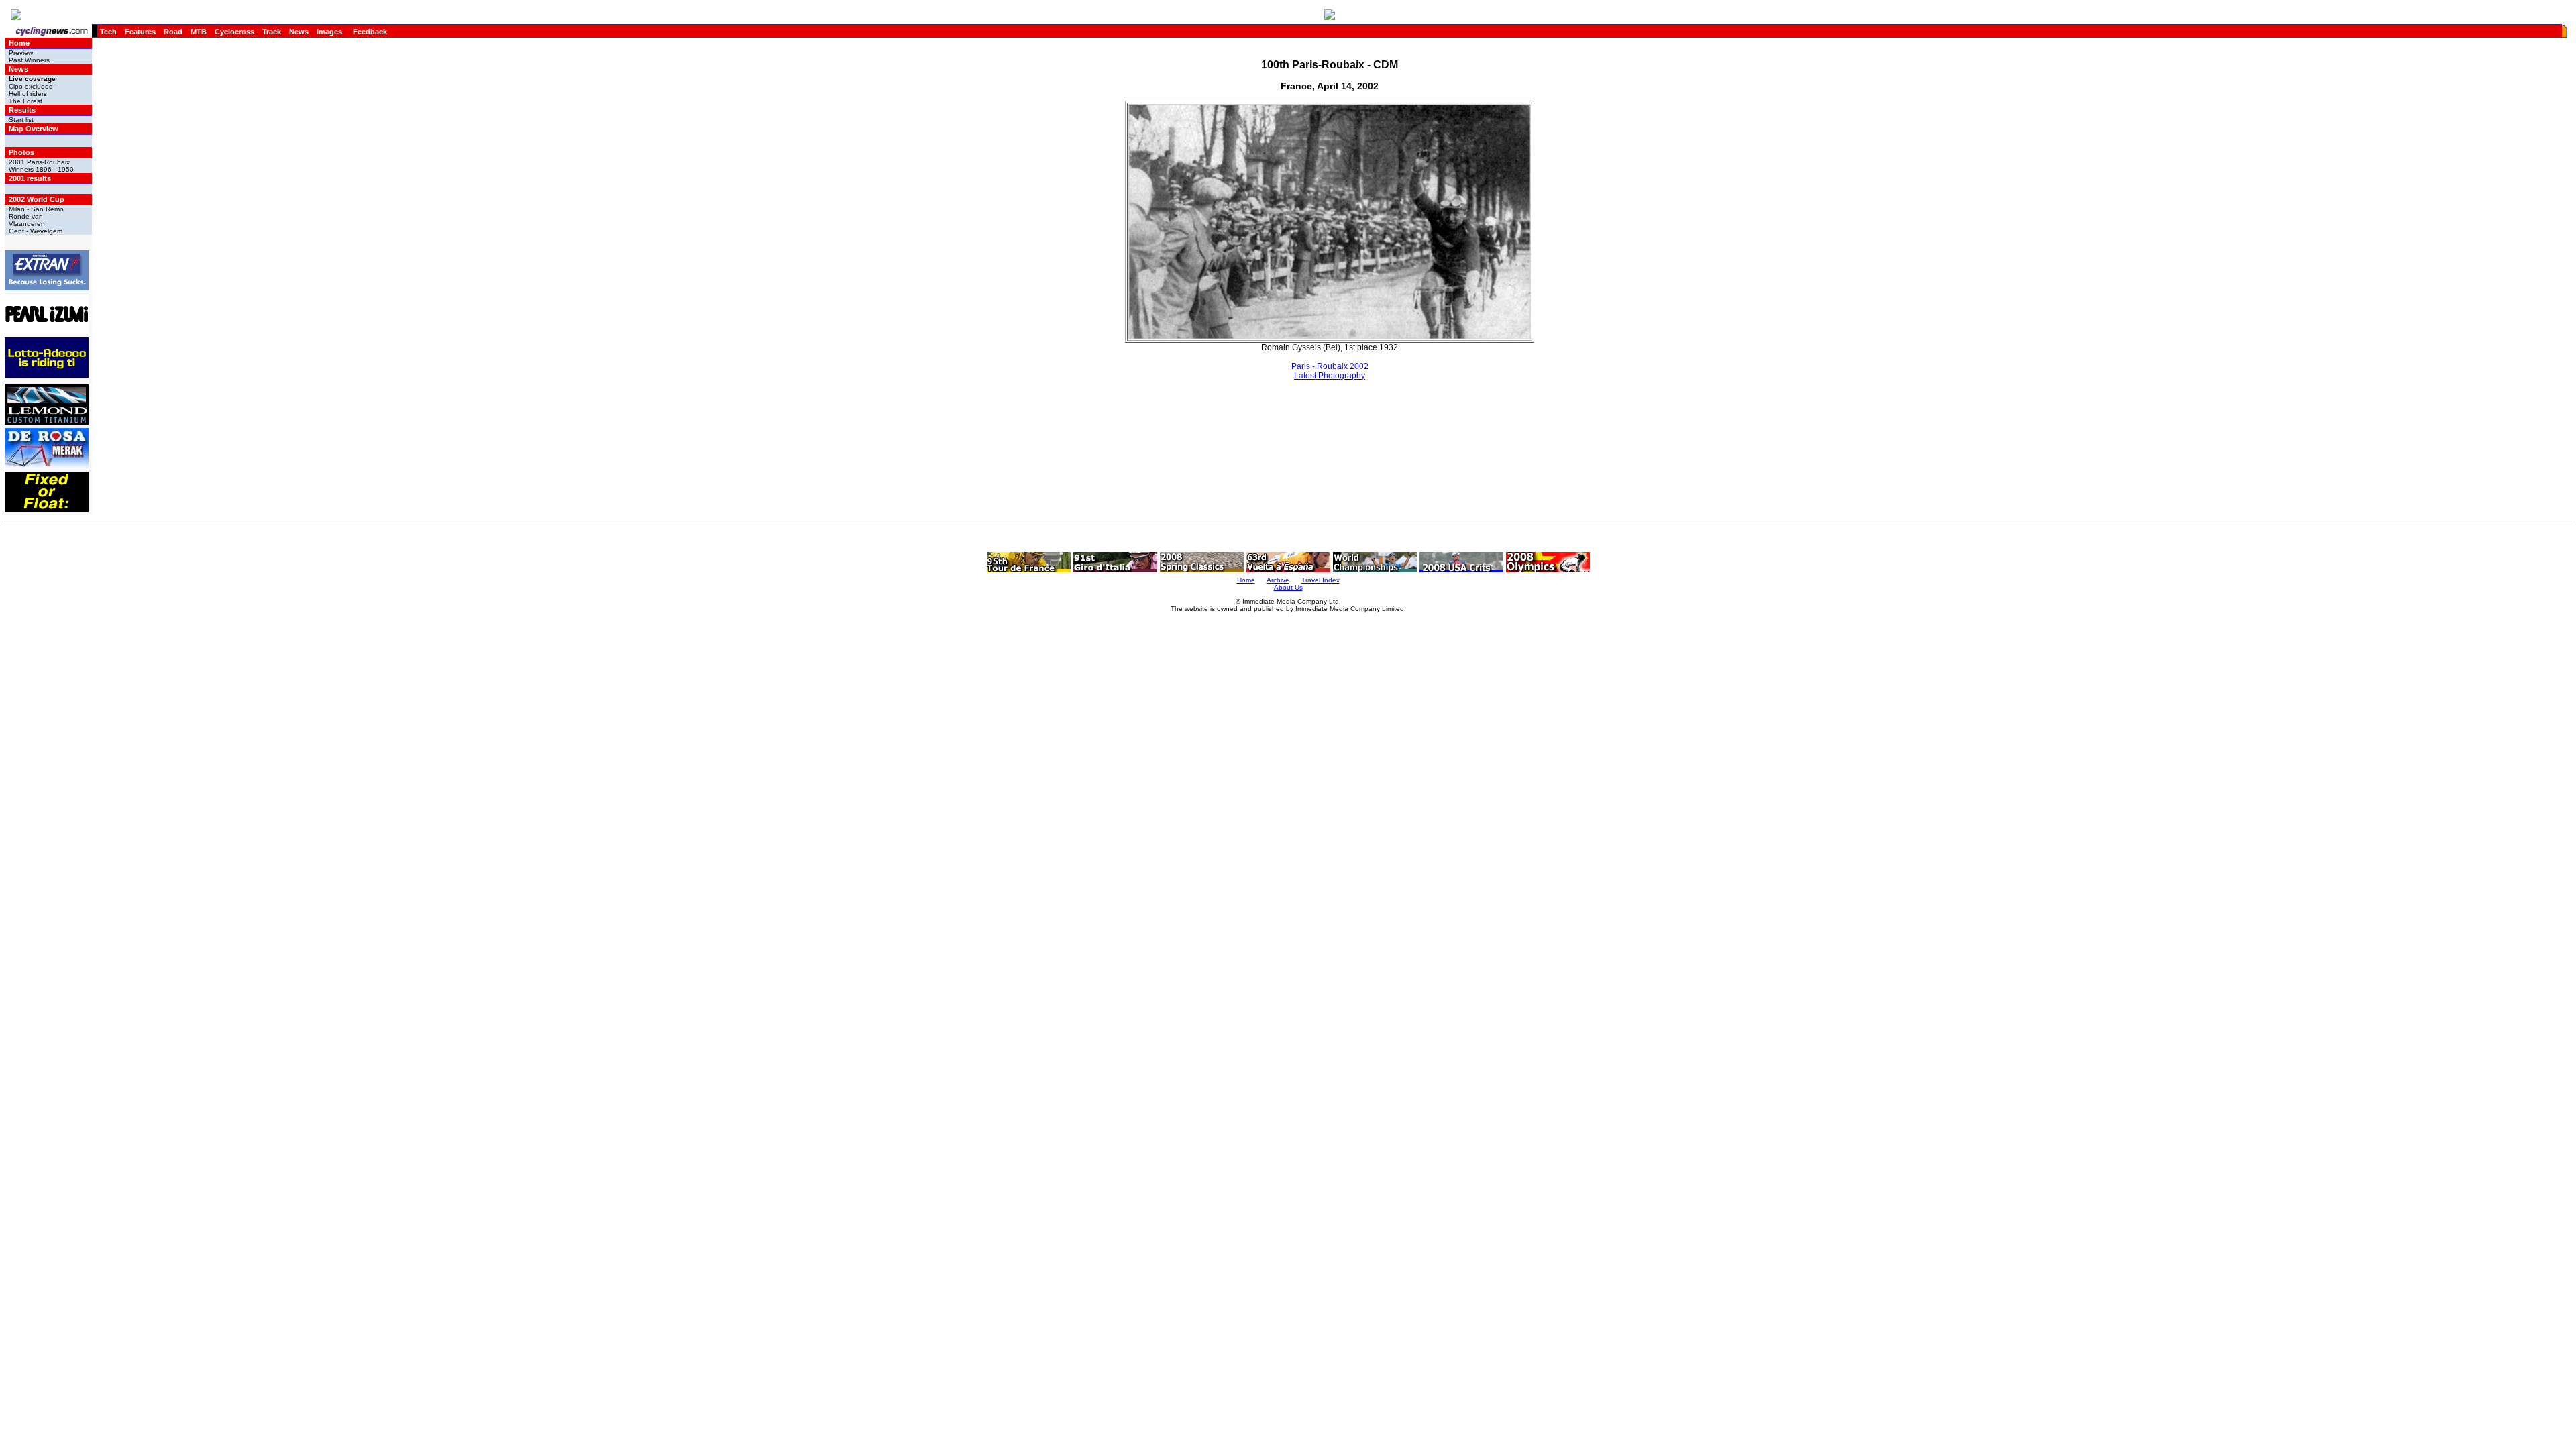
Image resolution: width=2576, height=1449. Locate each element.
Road (173, 32)
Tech (108, 32)
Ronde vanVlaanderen (27, 220)
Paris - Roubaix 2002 (1330, 366)
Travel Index (1321, 580)
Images (329, 32)
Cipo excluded (31, 86)
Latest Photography (1330, 376)
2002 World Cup (37, 199)
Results (22, 110)
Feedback (370, 32)
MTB (199, 32)
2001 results (30, 178)
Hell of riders (28, 94)
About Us (1288, 587)
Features (140, 32)
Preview (21, 53)
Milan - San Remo (36, 209)
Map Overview (34, 129)
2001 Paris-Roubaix (39, 162)
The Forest (25, 101)
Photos (21, 152)
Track (272, 32)
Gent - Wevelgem (36, 231)
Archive (1278, 580)
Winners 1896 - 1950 (41, 169)
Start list (21, 120)
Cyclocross (234, 32)
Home (19, 43)
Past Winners (29, 60)
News (299, 32)
